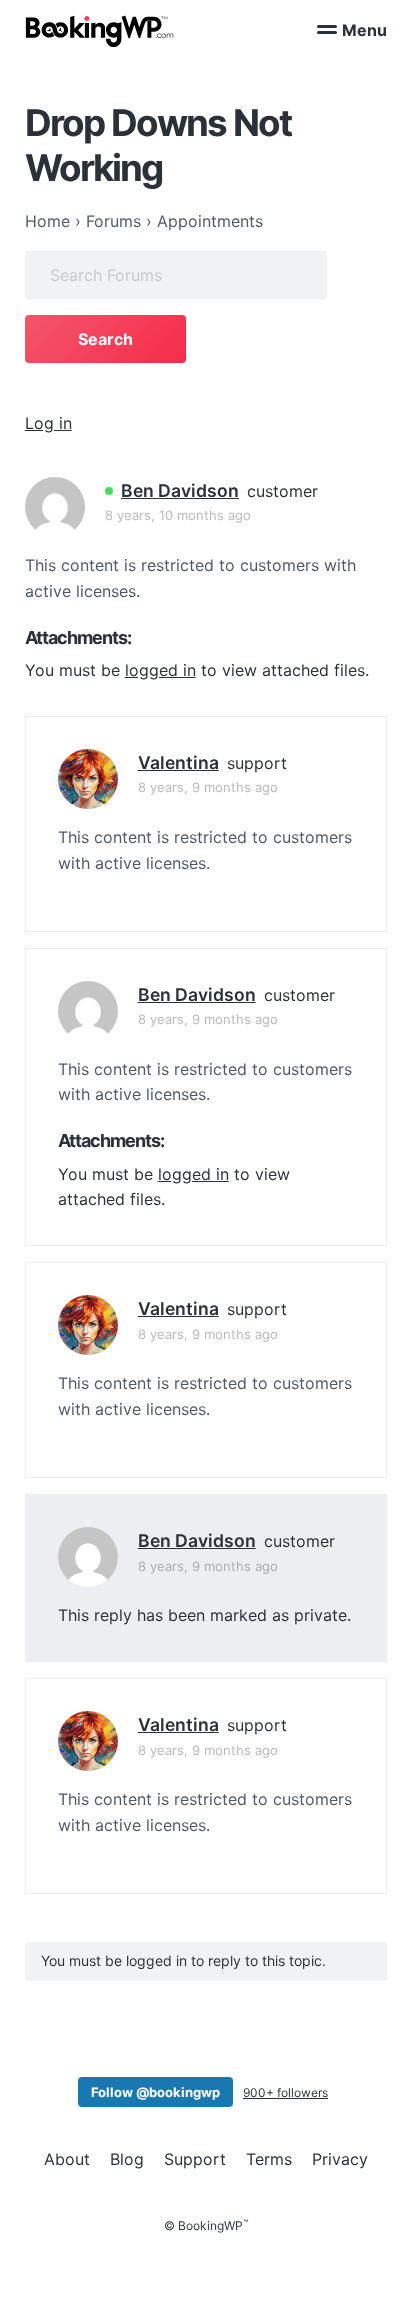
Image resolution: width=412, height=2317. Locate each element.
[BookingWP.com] (100, 31)
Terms (269, 2159)
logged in (160, 670)
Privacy (340, 2159)
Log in (48, 423)
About (67, 2159)
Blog (127, 2159)
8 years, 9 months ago (208, 787)
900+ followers (285, 2092)
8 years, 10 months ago (178, 515)
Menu (364, 30)
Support (195, 2159)
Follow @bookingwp (155, 2092)
